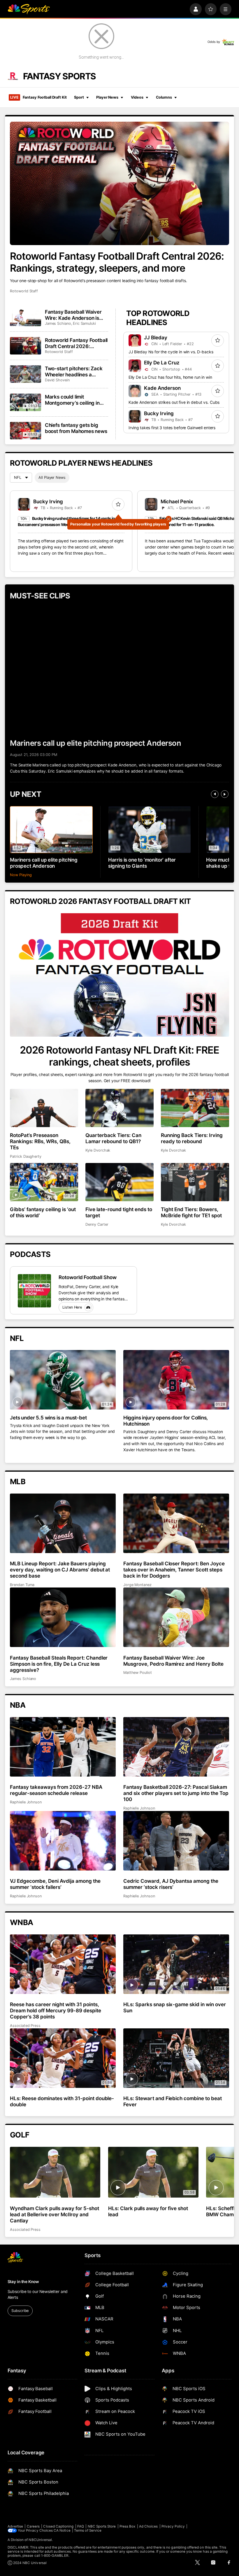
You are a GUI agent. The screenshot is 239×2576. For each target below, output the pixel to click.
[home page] (29, 9)
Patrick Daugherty (26, 1156)
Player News (107, 97)
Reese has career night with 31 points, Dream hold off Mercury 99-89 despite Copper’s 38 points (55, 2010)
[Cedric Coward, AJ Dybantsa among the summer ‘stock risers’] (176, 1841)
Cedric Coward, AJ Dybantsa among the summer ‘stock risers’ (171, 1884)
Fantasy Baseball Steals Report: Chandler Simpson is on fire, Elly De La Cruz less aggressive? (59, 1664)
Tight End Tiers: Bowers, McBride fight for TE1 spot (191, 1212)
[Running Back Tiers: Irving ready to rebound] (195, 1108)
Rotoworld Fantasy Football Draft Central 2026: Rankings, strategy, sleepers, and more (117, 262)
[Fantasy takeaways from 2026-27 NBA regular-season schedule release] (63, 1747)
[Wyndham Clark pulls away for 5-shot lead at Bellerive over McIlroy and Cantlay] (55, 2172)
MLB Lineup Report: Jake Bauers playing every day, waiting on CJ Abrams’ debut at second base (60, 1570)
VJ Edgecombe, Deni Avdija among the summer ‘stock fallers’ (55, 1884)
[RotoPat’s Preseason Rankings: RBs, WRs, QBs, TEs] (44, 1108)
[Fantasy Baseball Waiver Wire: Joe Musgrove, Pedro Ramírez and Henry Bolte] (176, 1617)
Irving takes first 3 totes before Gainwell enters (172, 428)
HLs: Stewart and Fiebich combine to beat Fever (173, 2101)
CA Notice (62, 2530)
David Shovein (57, 380)
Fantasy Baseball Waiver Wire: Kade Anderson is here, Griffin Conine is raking (73, 315)
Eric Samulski (84, 323)
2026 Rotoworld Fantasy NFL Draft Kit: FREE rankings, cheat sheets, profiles (119, 1056)
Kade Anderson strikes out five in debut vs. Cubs (174, 402)
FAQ (81, 2526)
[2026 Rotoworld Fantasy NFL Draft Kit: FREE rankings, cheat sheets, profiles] (119, 975)
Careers (33, 2526)
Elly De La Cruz (162, 363)
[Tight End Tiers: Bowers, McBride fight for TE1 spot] (195, 1182)
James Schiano (58, 323)
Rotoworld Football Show (88, 1277)
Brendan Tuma (22, 1585)
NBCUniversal (40, 2540)
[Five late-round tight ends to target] (119, 1182)
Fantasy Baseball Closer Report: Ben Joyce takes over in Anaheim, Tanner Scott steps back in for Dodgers (174, 1570)
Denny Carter (97, 1224)
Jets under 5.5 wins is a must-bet (48, 1418)
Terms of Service (88, 2530)
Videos (137, 97)
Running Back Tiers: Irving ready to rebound (192, 1138)
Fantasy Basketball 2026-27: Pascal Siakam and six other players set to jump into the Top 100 (176, 1793)
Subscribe (20, 2311)
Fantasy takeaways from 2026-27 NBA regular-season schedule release (56, 1790)
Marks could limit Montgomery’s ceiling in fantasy (72, 400)
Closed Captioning (58, 2526)
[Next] (225, 794)
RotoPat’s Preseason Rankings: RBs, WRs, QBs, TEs (40, 1141)
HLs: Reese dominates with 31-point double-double (62, 2101)
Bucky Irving (159, 413)
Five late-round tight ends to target (119, 1212)
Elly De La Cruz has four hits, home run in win (170, 377)
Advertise (15, 2526)
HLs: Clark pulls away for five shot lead (148, 2211)
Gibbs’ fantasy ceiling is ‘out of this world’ (43, 1212)
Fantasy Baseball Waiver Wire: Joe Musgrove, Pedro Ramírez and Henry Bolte (173, 1661)
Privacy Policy (173, 2526)
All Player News (52, 477)
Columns (164, 97)
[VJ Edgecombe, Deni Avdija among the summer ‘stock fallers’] (63, 1841)
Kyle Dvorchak (98, 1150)
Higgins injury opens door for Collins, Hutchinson (166, 1421)
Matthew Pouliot (138, 1673)
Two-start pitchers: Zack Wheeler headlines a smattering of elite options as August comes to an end (76, 371)
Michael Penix (177, 501)
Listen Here (72, 1307)
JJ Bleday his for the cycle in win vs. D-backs (171, 352)
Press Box (128, 2526)
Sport (79, 97)
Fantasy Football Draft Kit (38, 97)
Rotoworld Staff (24, 291)
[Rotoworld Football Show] (34, 1291)
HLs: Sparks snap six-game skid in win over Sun (175, 2007)
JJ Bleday (156, 337)
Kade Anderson (162, 388)
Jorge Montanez (137, 1585)
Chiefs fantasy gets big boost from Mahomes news (76, 428)
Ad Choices (149, 2526)
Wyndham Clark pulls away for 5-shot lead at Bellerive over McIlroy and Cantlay (54, 2214)
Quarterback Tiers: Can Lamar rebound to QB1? (113, 1138)
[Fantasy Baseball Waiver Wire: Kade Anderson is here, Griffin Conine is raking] (26, 317)
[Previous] (215, 794)
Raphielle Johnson (26, 1802)
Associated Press (25, 2026)
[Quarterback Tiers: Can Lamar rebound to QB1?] (119, 1108)
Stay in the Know (23, 2282)
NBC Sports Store (102, 2526)
